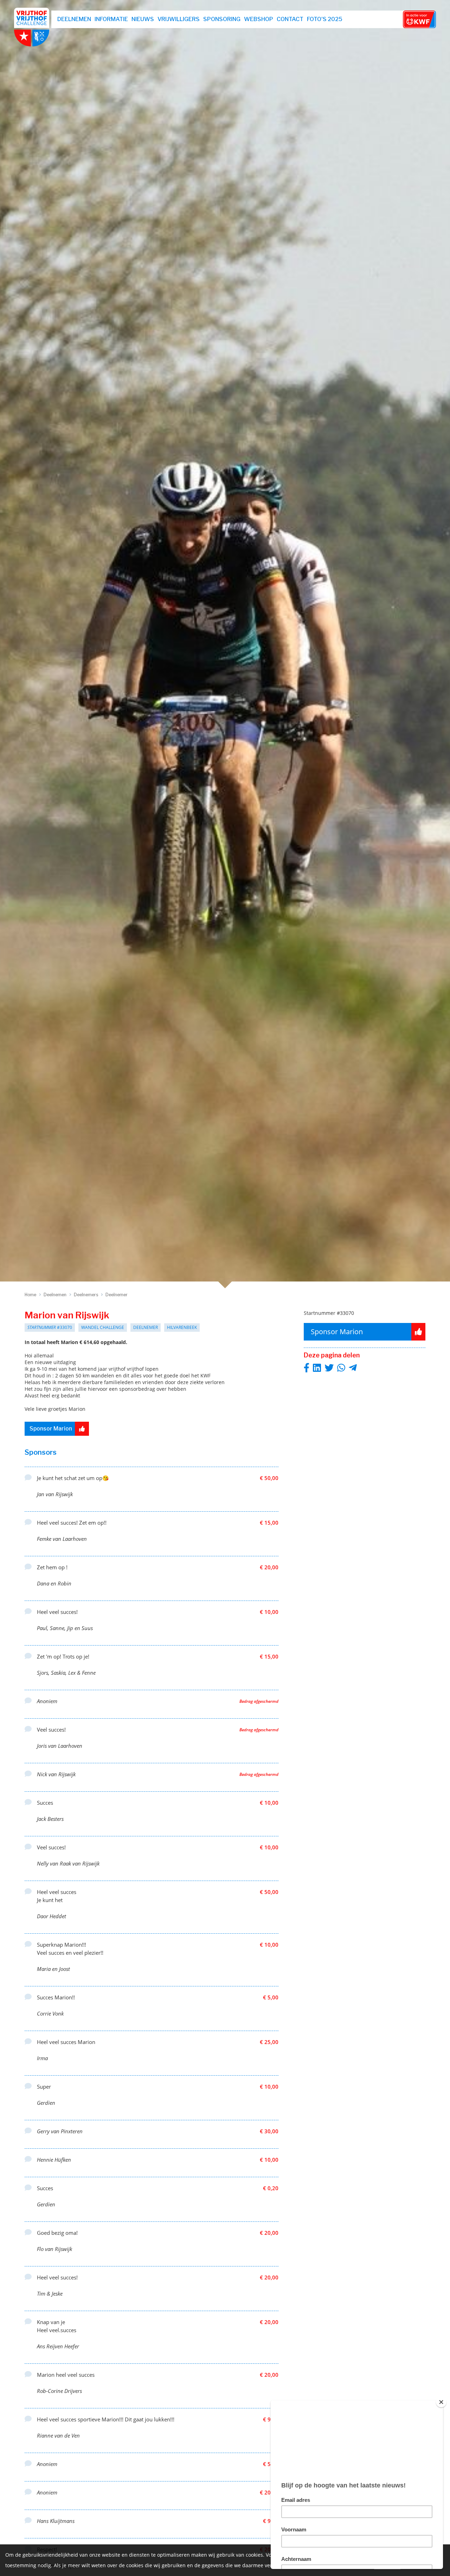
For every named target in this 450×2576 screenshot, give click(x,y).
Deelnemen (74, 19)
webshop (259, 19)
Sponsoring (222, 19)
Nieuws (143, 19)
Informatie (111, 19)
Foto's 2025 (325, 19)
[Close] (441, 2402)
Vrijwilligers (179, 19)
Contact (290, 19)
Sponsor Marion (51, 1429)
